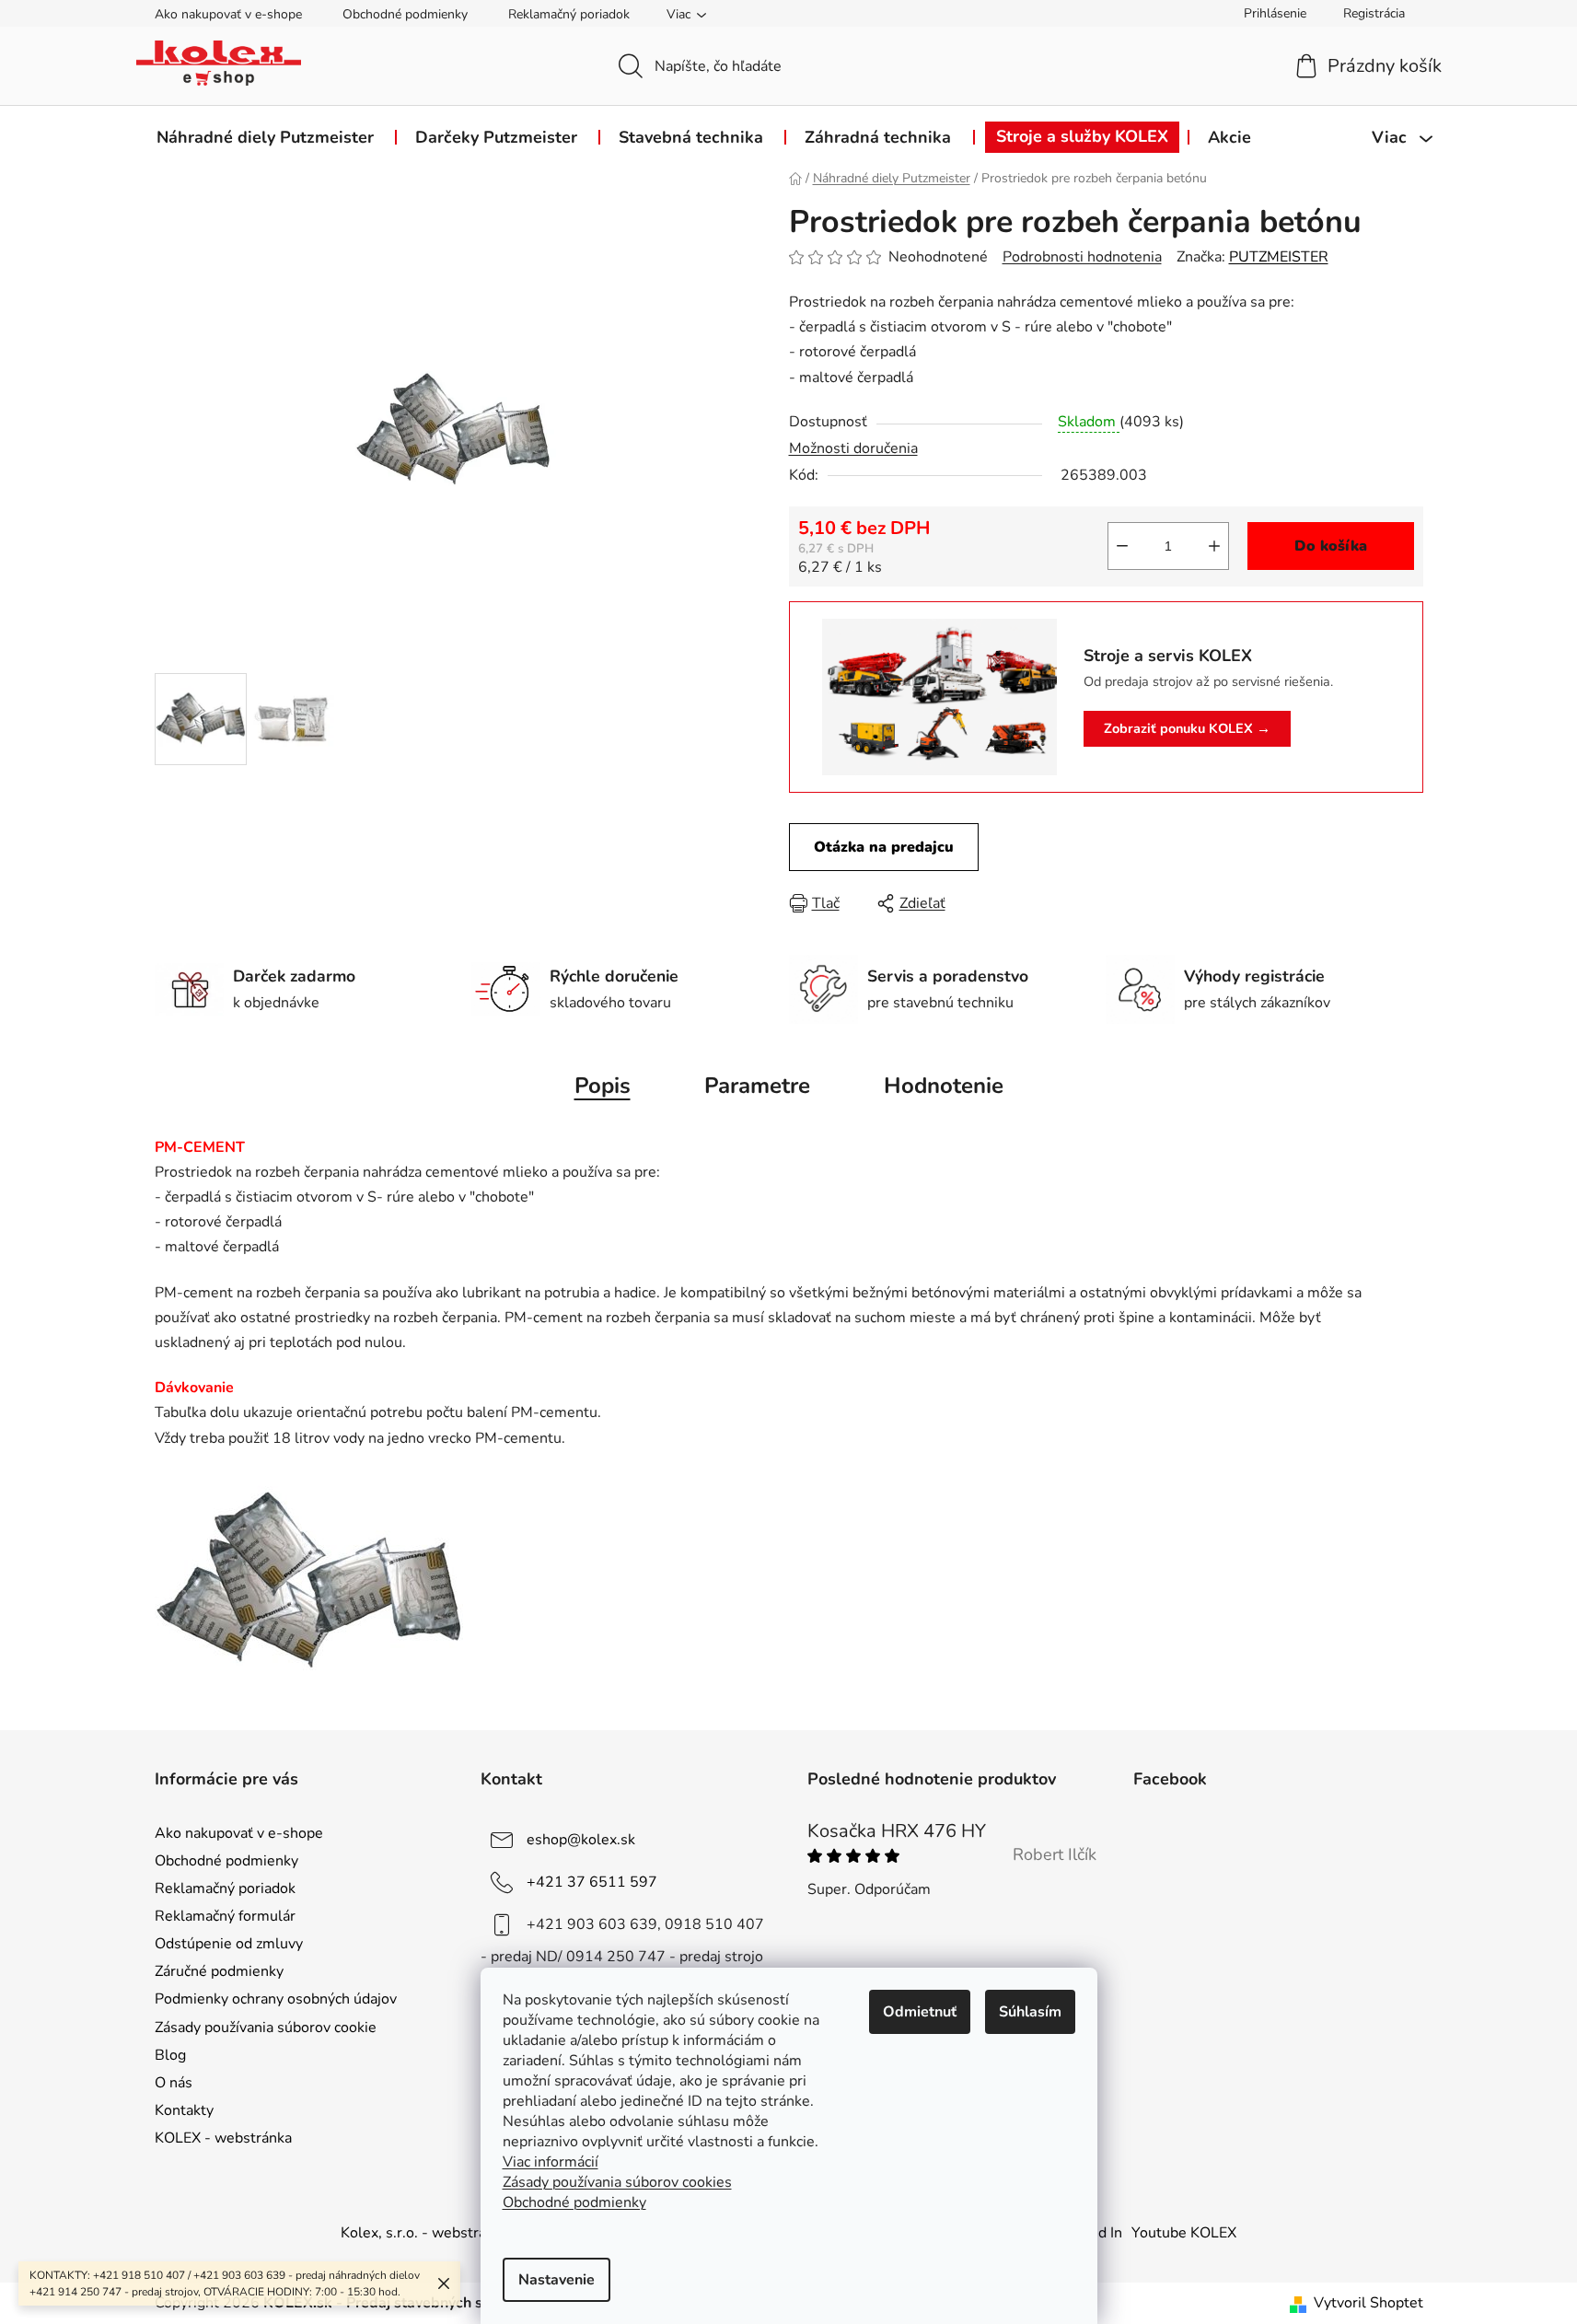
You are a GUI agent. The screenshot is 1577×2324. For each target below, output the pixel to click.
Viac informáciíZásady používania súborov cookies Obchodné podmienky (617, 2182)
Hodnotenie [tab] (944, 1086)
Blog (170, 2055)
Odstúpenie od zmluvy (229, 1944)
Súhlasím (1030, 2012)
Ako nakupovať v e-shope (228, 14)
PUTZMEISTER (1279, 257)
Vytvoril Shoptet (1368, 2303)
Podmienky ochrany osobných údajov (276, 1999)
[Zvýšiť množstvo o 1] (1214, 546)
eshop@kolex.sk (581, 1839)
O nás (174, 2083)
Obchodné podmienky (405, 14)
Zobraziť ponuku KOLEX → (1187, 728)
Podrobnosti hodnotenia (1082, 257)
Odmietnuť (920, 2012)
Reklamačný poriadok (569, 14)
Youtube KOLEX (1184, 2233)
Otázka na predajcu (884, 847)
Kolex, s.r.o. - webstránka (425, 2233)
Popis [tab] (603, 1086)
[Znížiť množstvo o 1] (1122, 546)
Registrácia (1374, 13)
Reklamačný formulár (225, 1916)
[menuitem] (265, 137)
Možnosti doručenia (853, 448)
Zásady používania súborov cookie (266, 2028)
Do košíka (1331, 546)
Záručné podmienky (219, 1971)
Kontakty (184, 2110)
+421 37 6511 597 (592, 1881)
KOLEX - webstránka (223, 2138)
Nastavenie (557, 2280)
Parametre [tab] (757, 1086)
